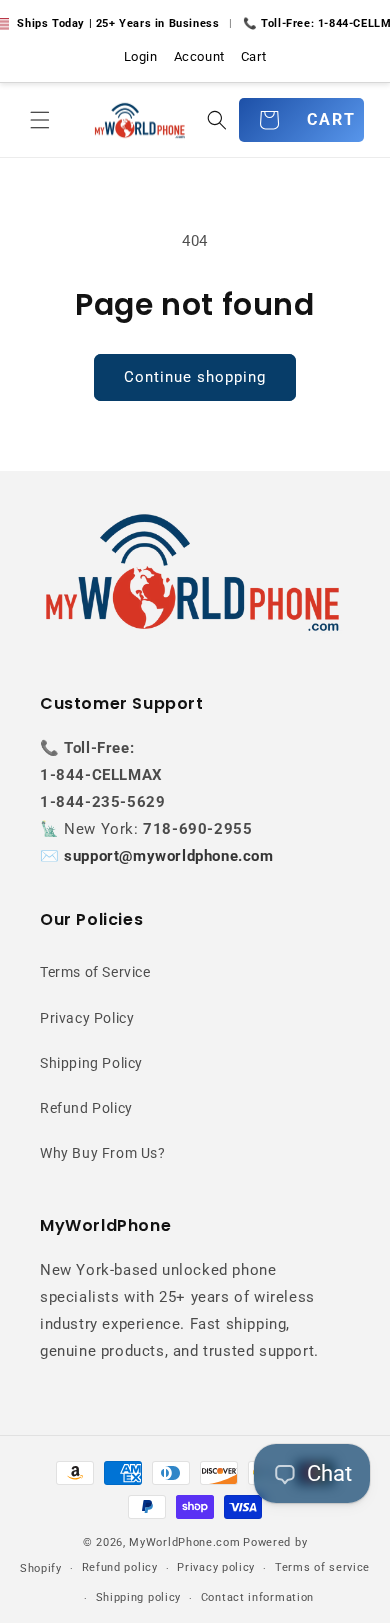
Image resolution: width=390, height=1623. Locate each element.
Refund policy (120, 1567)
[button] (40, 120)
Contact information (257, 1597)
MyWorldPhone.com (184, 1542)
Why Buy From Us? (103, 1153)
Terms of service (322, 1567)
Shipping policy (139, 1597)
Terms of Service (95, 972)
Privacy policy (216, 1567)
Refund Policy (86, 1108)
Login (141, 56)
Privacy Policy (87, 1018)
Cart (253, 56)
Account (199, 56)
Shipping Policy (91, 1063)
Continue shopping (195, 377)
